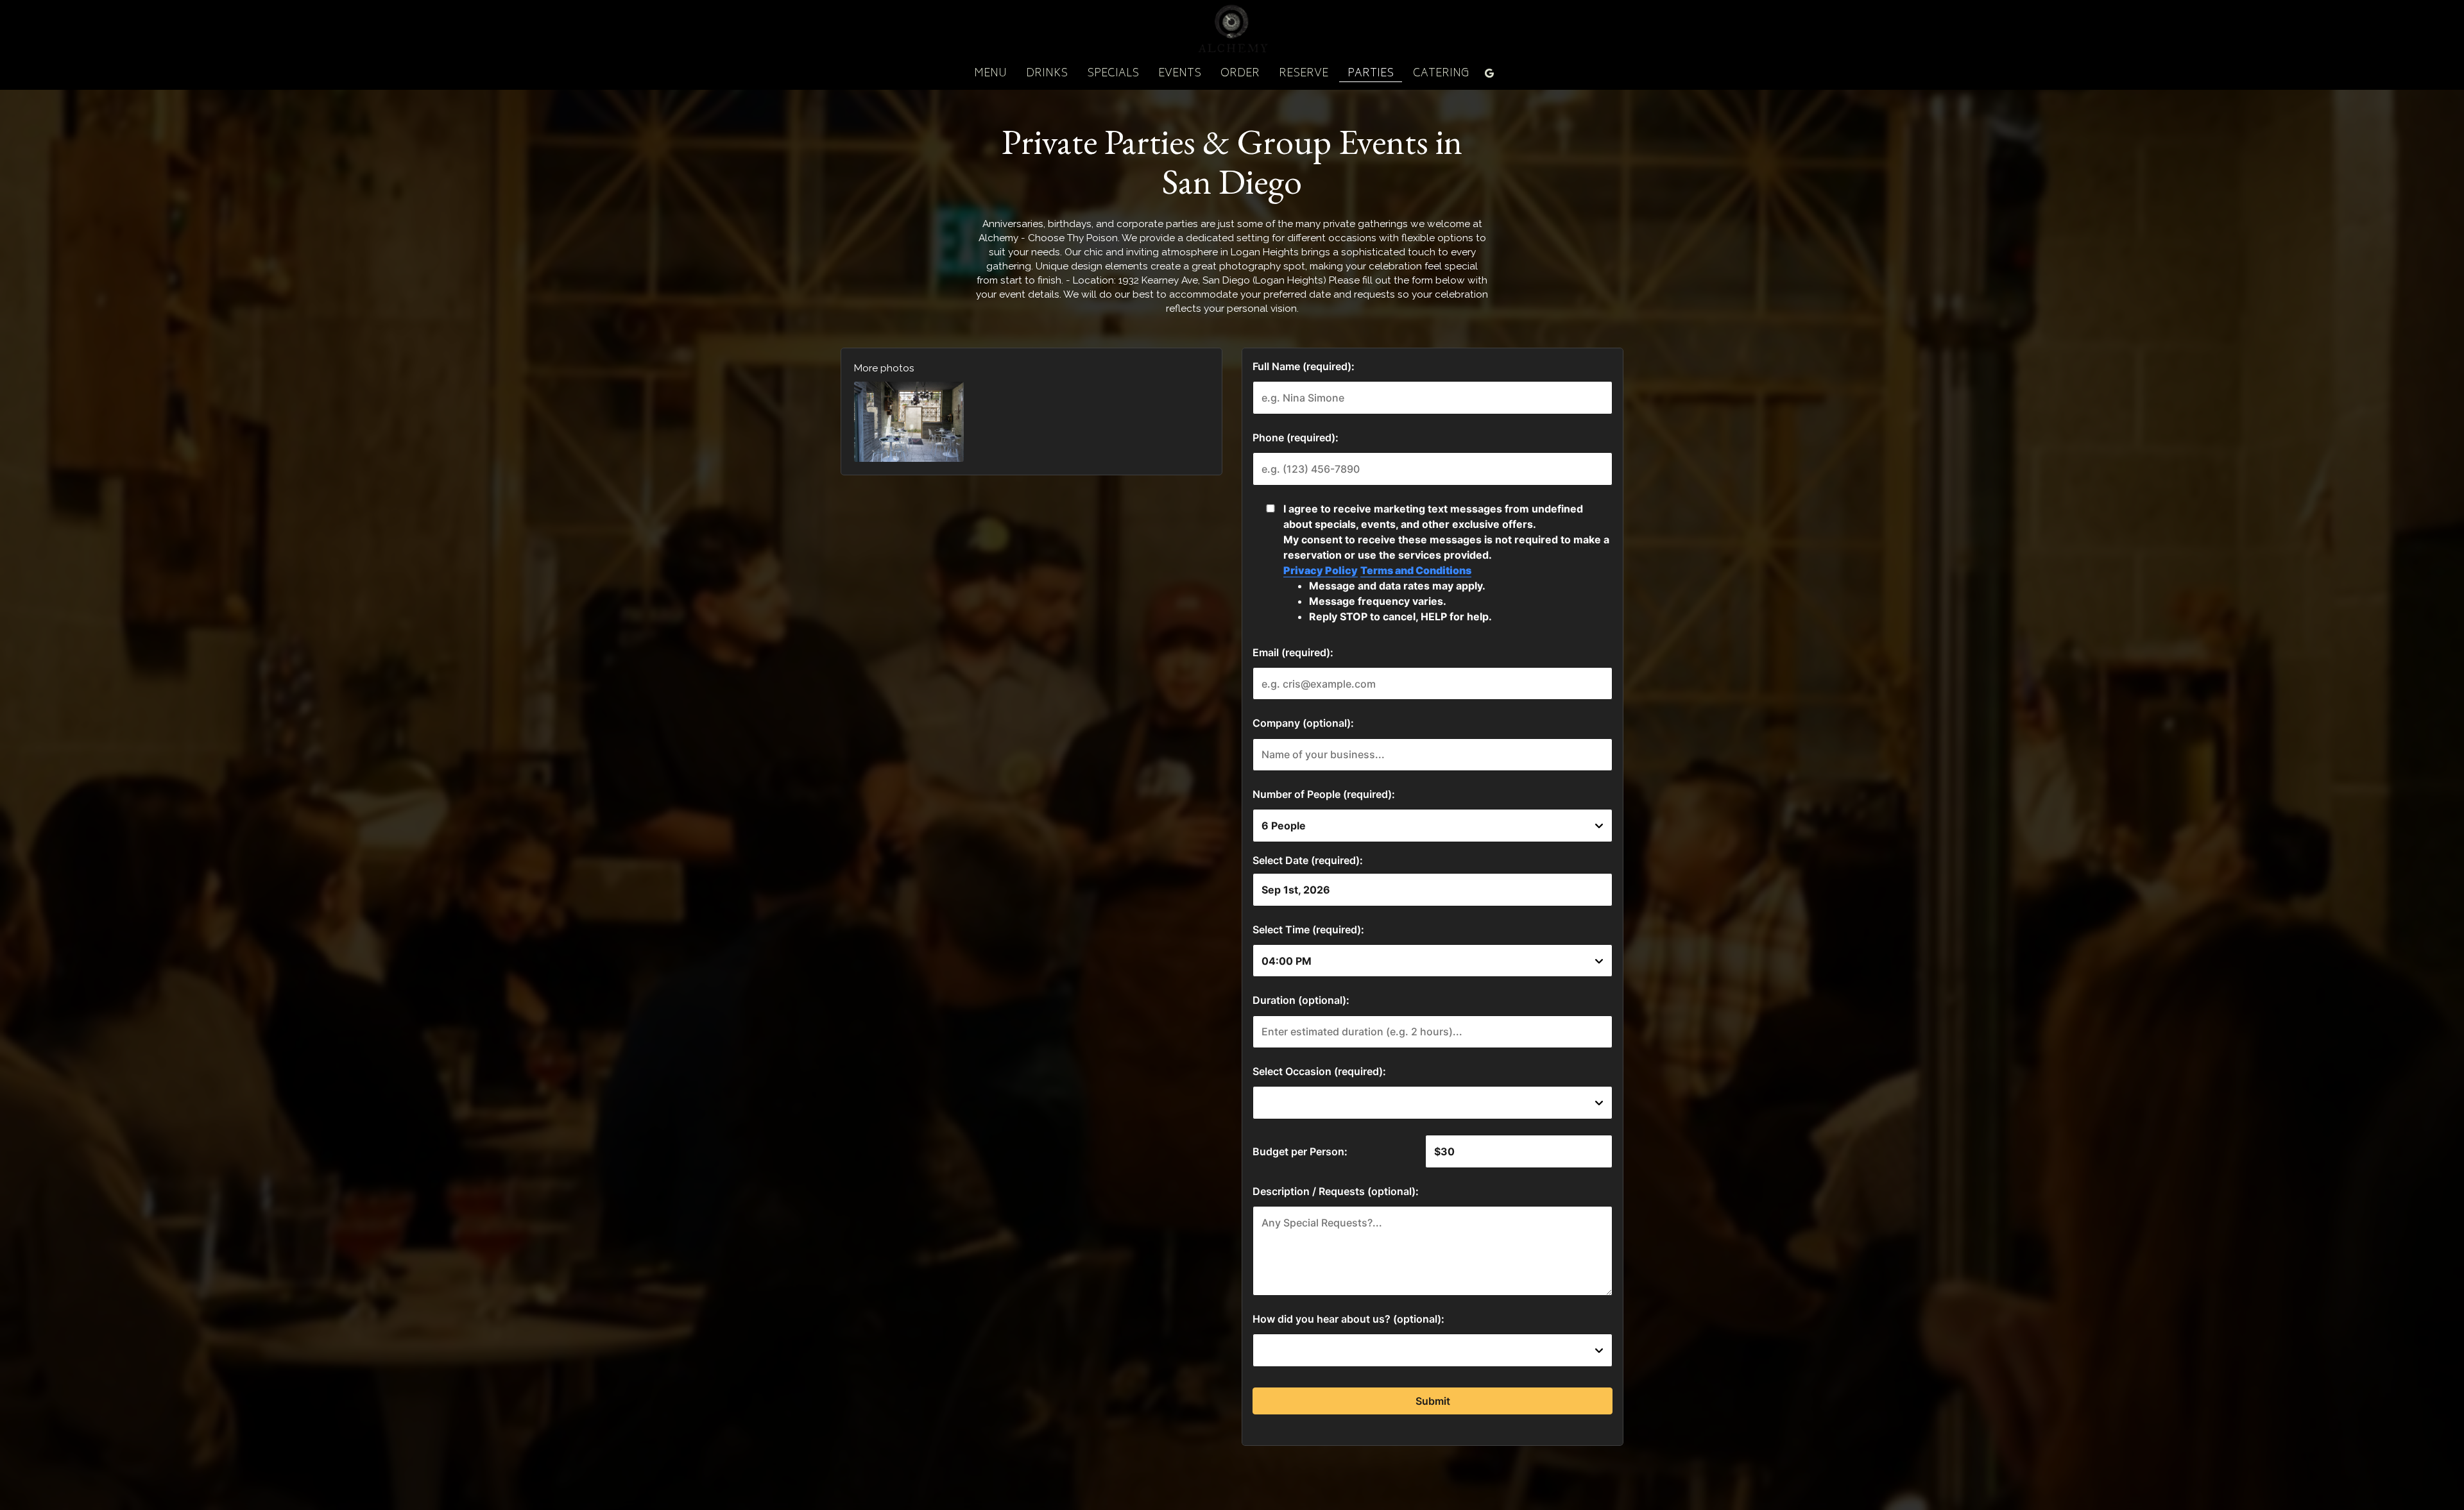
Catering (1441, 74)
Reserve (1304, 74)
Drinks (1047, 74)
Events (1180, 74)
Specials (1113, 74)
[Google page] (1489, 73)
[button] (909, 422)
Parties (1371, 74)
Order (1240, 74)
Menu (990, 74)
